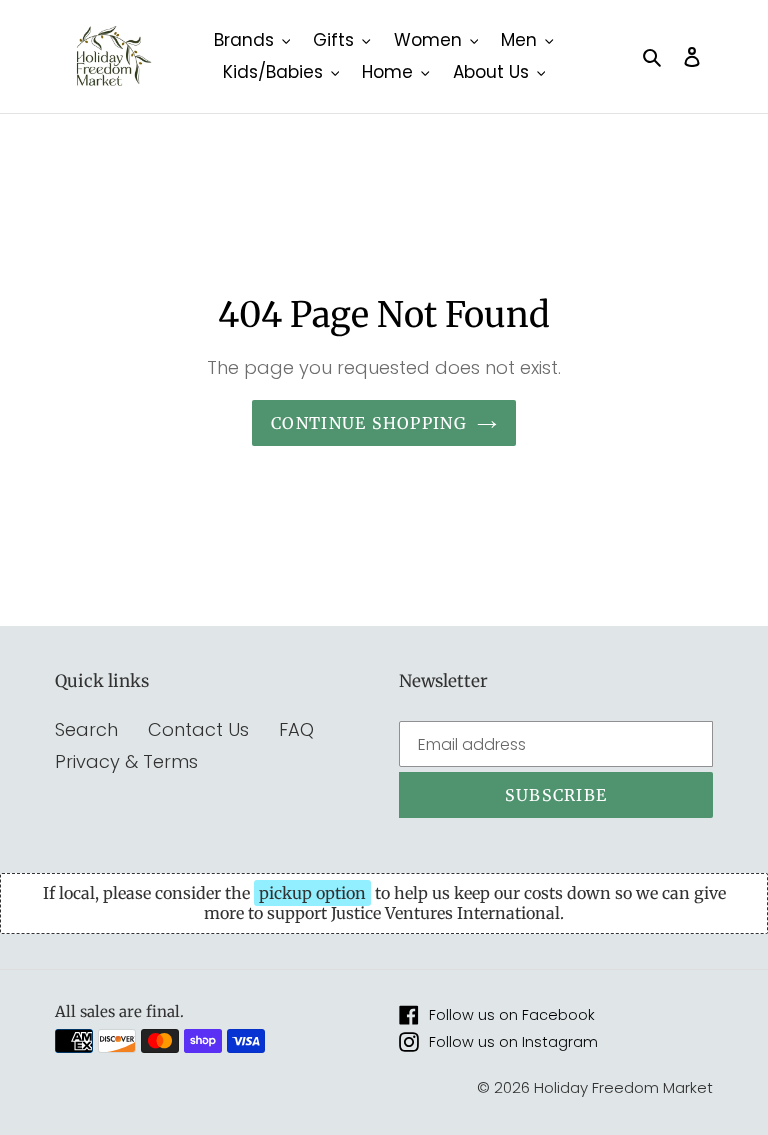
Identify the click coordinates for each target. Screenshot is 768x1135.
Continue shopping (369, 423)
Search (86, 729)
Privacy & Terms (126, 761)
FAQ (296, 729)
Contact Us (198, 729)
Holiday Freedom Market (623, 1087)
